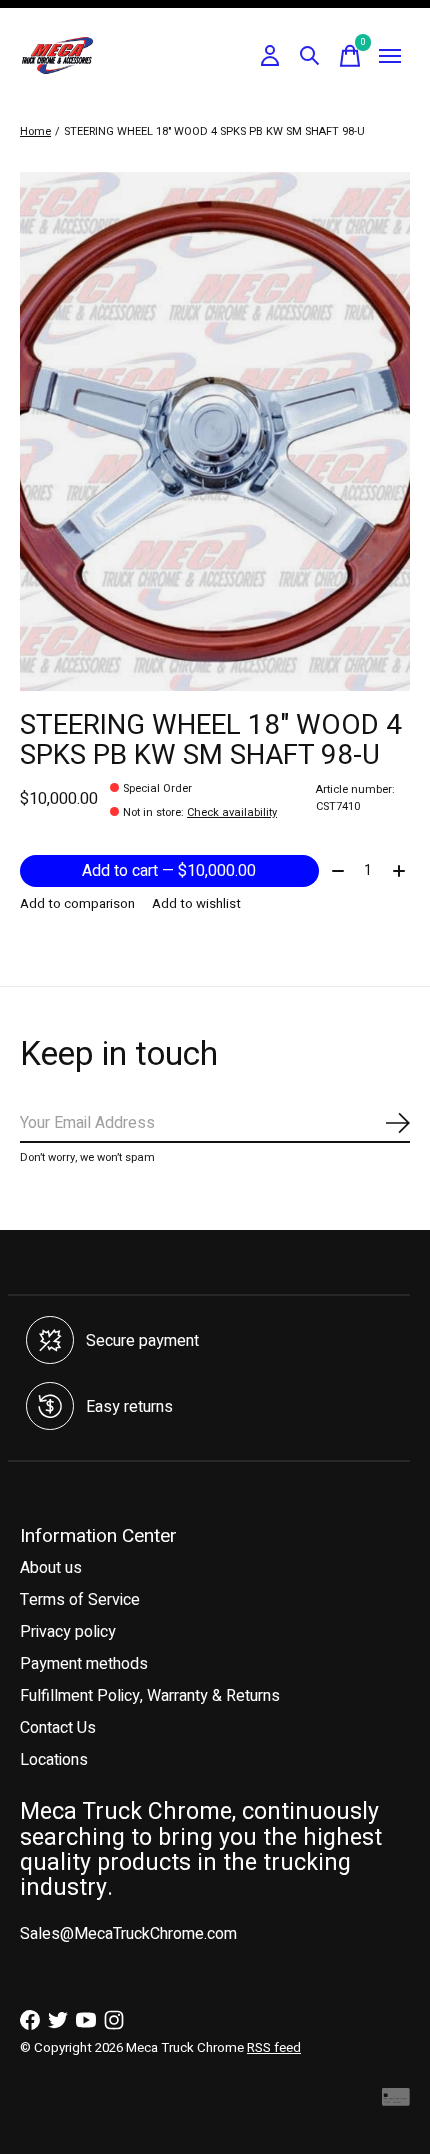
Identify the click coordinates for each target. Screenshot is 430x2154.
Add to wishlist (196, 904)
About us (51, 1568)
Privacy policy (68, 1632)
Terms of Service (80, 1600)
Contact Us (58, 1728)
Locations (54, 1760)
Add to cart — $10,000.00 (169, 871)
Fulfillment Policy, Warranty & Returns (150, 1696)
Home (35, 131)
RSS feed (274, 2048)
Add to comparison (77, 904)
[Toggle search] (310, 56)
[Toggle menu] (390, 56)
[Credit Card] (396, 2101)
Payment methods (84, 1664)
